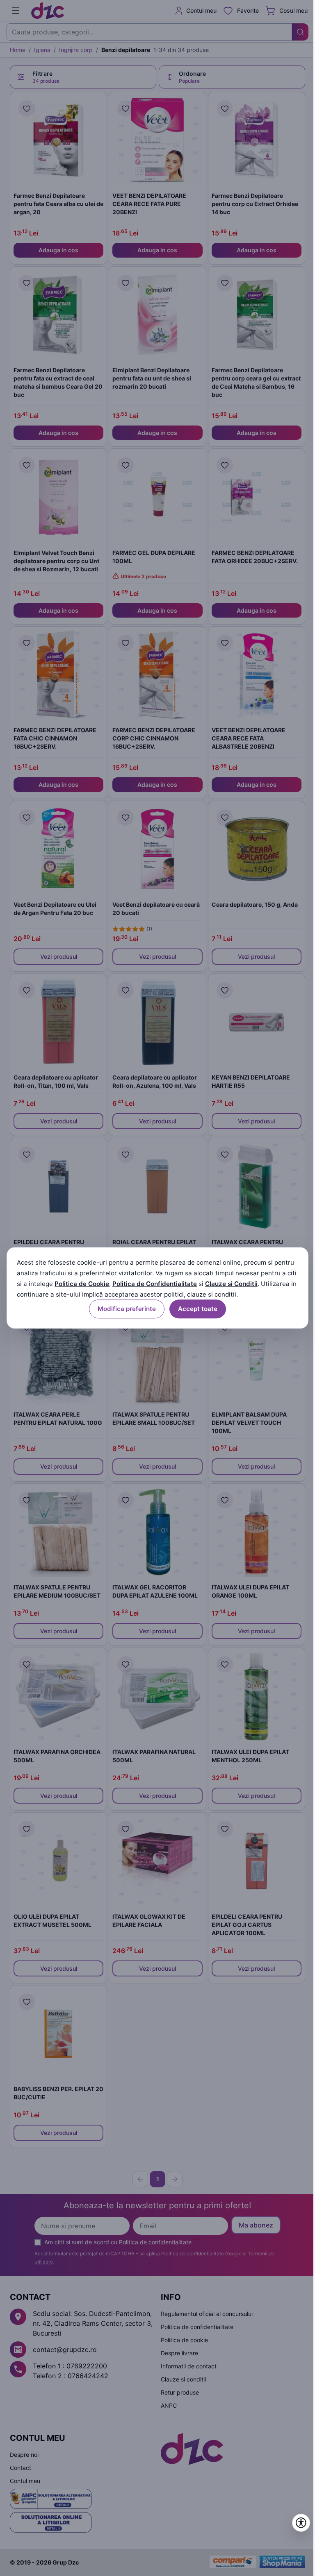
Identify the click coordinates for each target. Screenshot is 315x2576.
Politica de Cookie (82, 1284)
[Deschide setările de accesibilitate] (301, 2523)
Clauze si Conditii (231, 1284)
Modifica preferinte (127, 1309)
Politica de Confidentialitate (155, 1284)
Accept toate (198, 1309)
